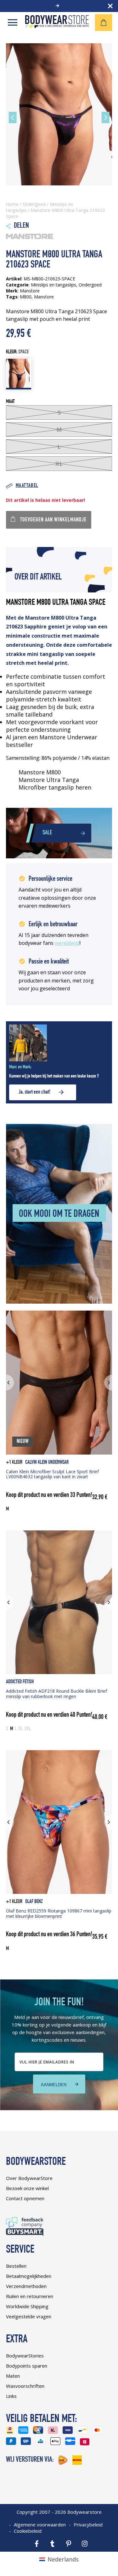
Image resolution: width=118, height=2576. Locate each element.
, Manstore (43, 297)
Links (11, 2396)
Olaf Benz (34, 1902)
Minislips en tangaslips (53, 285)
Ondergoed (34, 204)
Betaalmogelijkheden (29, 2276)
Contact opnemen (25, 2198)
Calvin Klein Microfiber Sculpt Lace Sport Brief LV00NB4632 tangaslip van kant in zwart (52, 1474)
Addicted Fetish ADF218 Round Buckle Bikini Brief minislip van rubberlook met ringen (56, 1694)
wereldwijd (67, 943)
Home (12, 204)
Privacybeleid (88, 2525)
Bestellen (16, 2266)
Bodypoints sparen (27, 2366)
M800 (26, 297)
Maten (13, 2376)
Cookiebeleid (28, 2531)
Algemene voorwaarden (40, 2525)
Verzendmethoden (26, 2286)
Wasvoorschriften (25, 2386)
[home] (57, 26)
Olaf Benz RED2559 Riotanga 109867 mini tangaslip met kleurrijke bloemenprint (59, 1913)
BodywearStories (25, 2356)
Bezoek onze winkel (27, 2188)
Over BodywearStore (29, 2178)
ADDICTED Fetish (20, 1682)
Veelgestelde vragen (29, 2316)
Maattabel (27, 486)
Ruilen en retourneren (30, 2296)
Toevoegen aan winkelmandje (53, 520)
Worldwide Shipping (27, 2306)
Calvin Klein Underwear (47, 1463)
